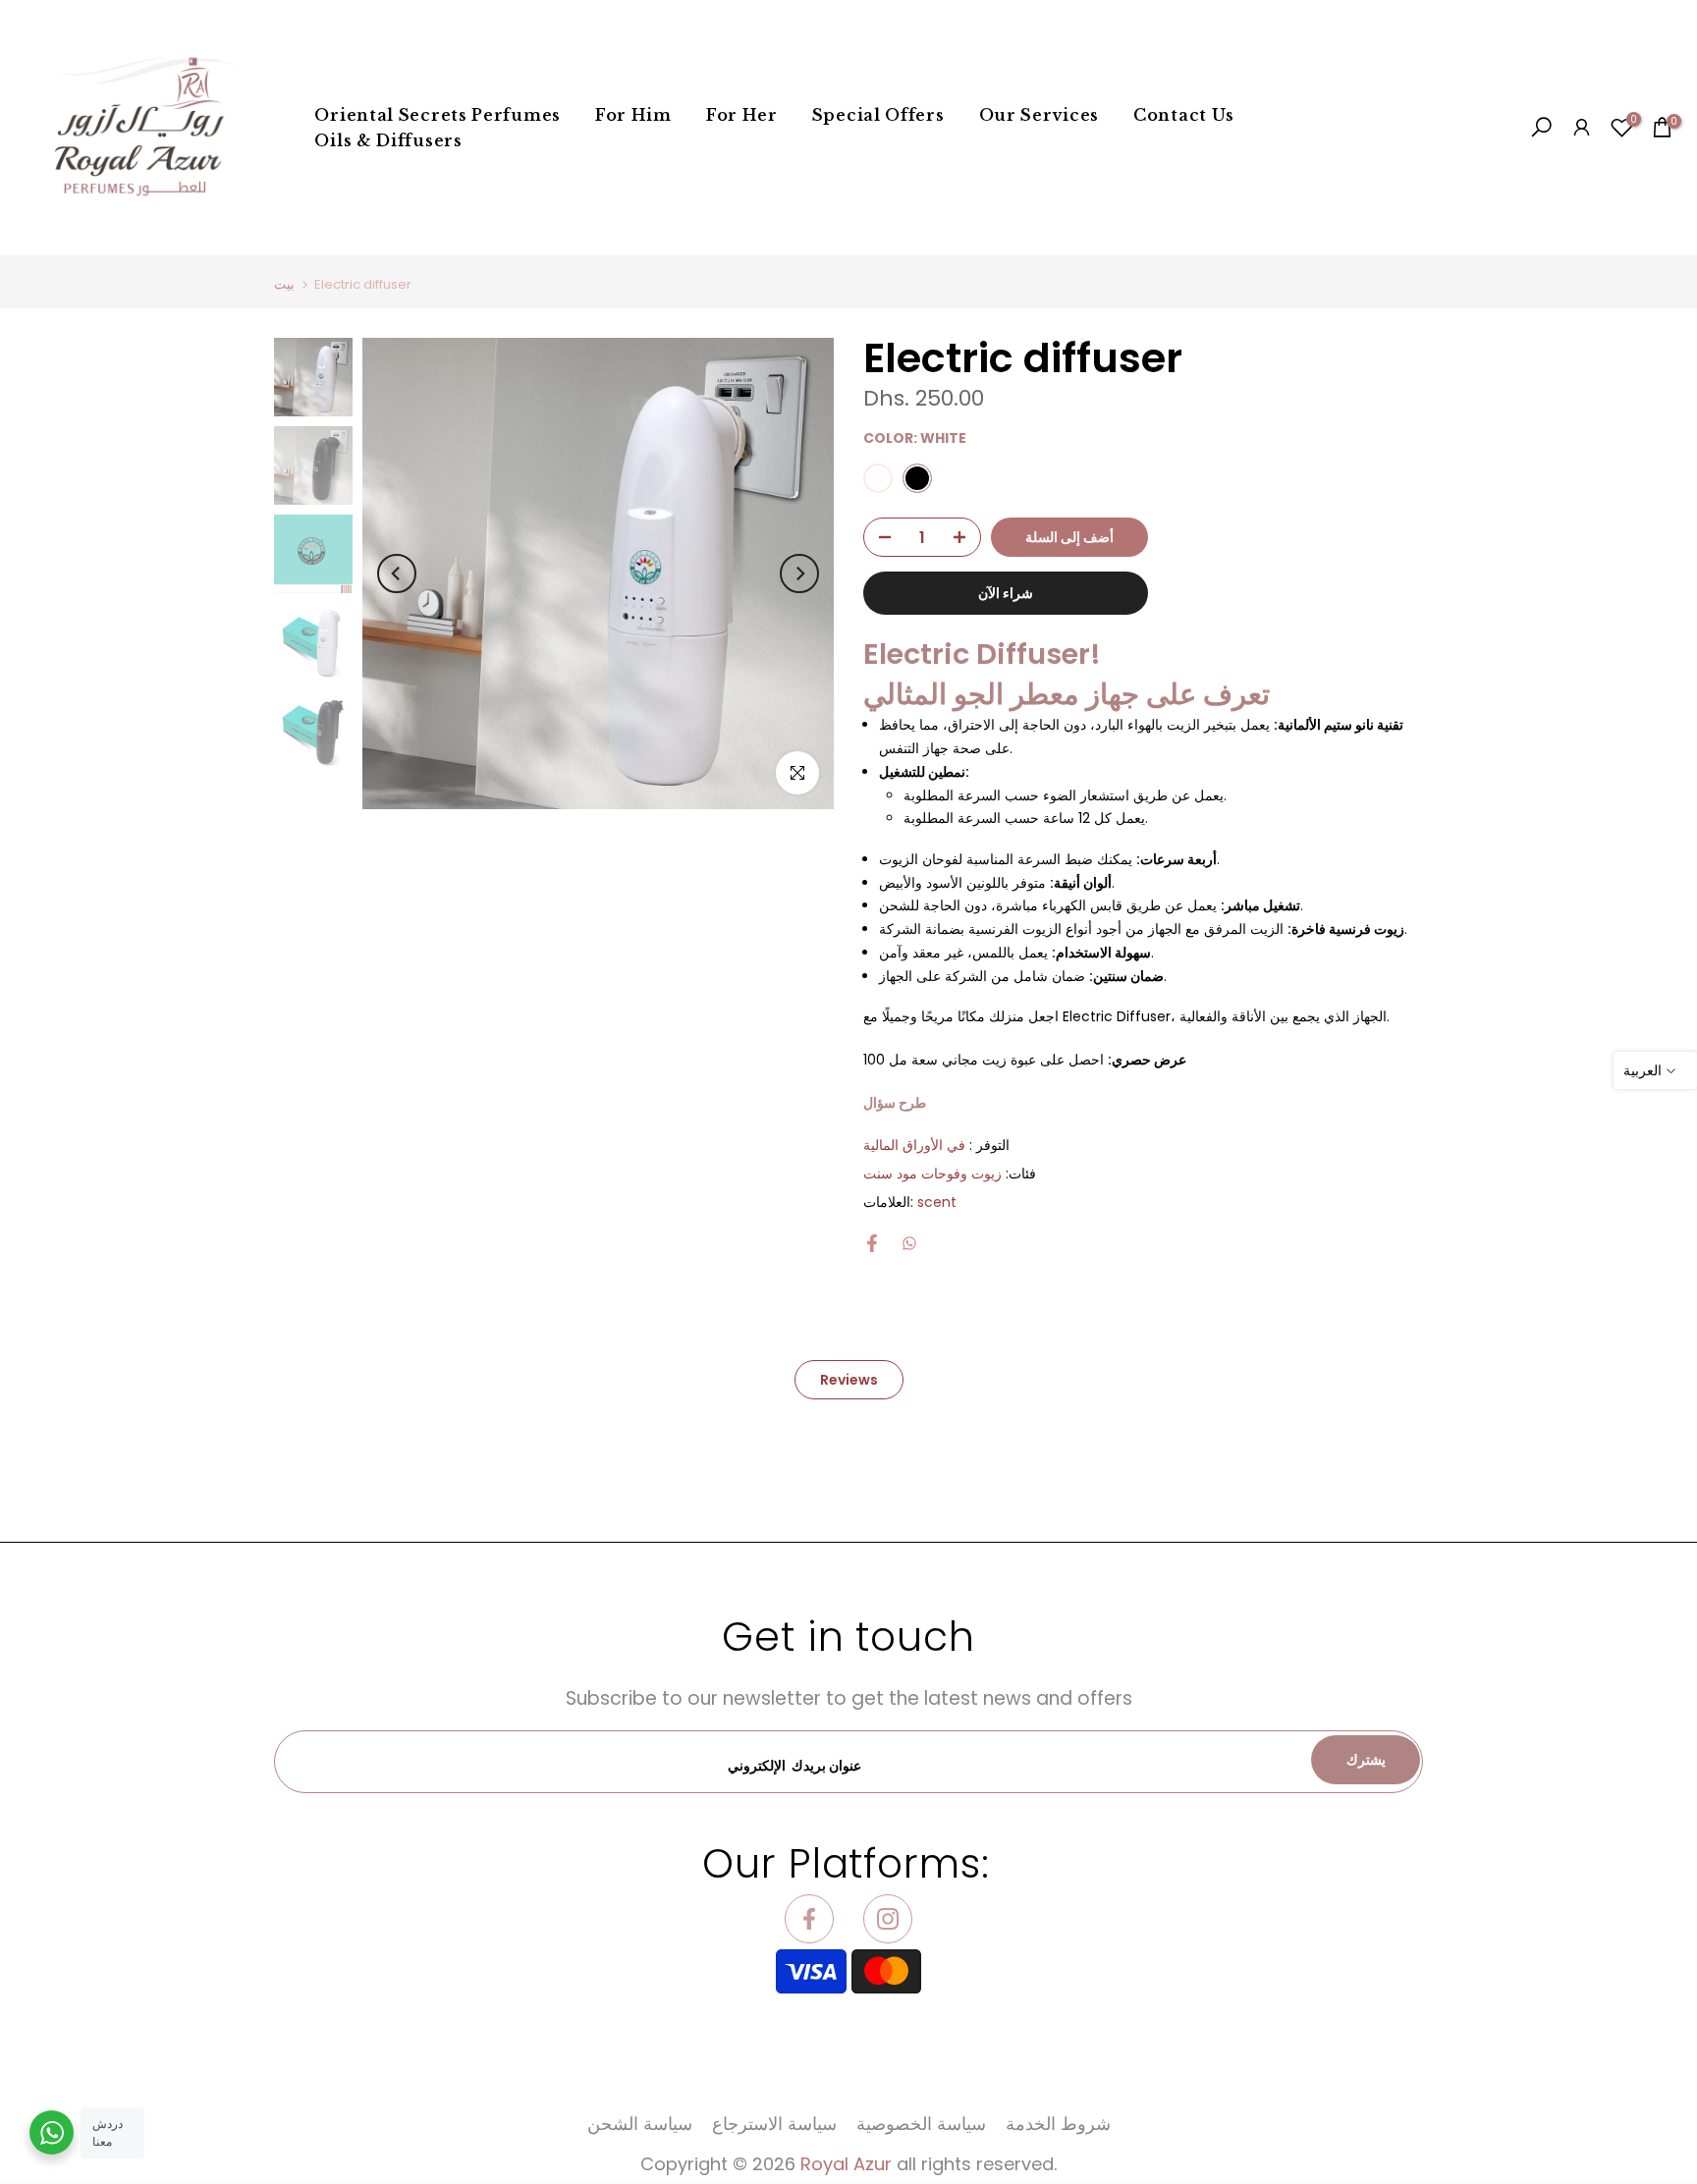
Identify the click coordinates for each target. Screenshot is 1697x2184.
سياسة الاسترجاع (774, 2124)
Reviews (849, 1379)
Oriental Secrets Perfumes (438, 115)
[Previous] (397, 573)
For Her (742, 115)
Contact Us (1184, 115)
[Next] (799, 573)
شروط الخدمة (1058, 2124)
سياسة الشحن (640, 2124)
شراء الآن (1006, 593)
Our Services (1039, 115)
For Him (633, 115)
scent (937, 1202)
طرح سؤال (895, 1103)
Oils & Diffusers (388, 140)
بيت (284, 284)
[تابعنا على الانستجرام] (888, 1919)
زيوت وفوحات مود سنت (932, 1174)
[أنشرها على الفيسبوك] (872, 1243)
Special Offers (878, 115)
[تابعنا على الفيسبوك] (809, 1919)
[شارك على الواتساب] (909, 1243)
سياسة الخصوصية (921, 2124)
